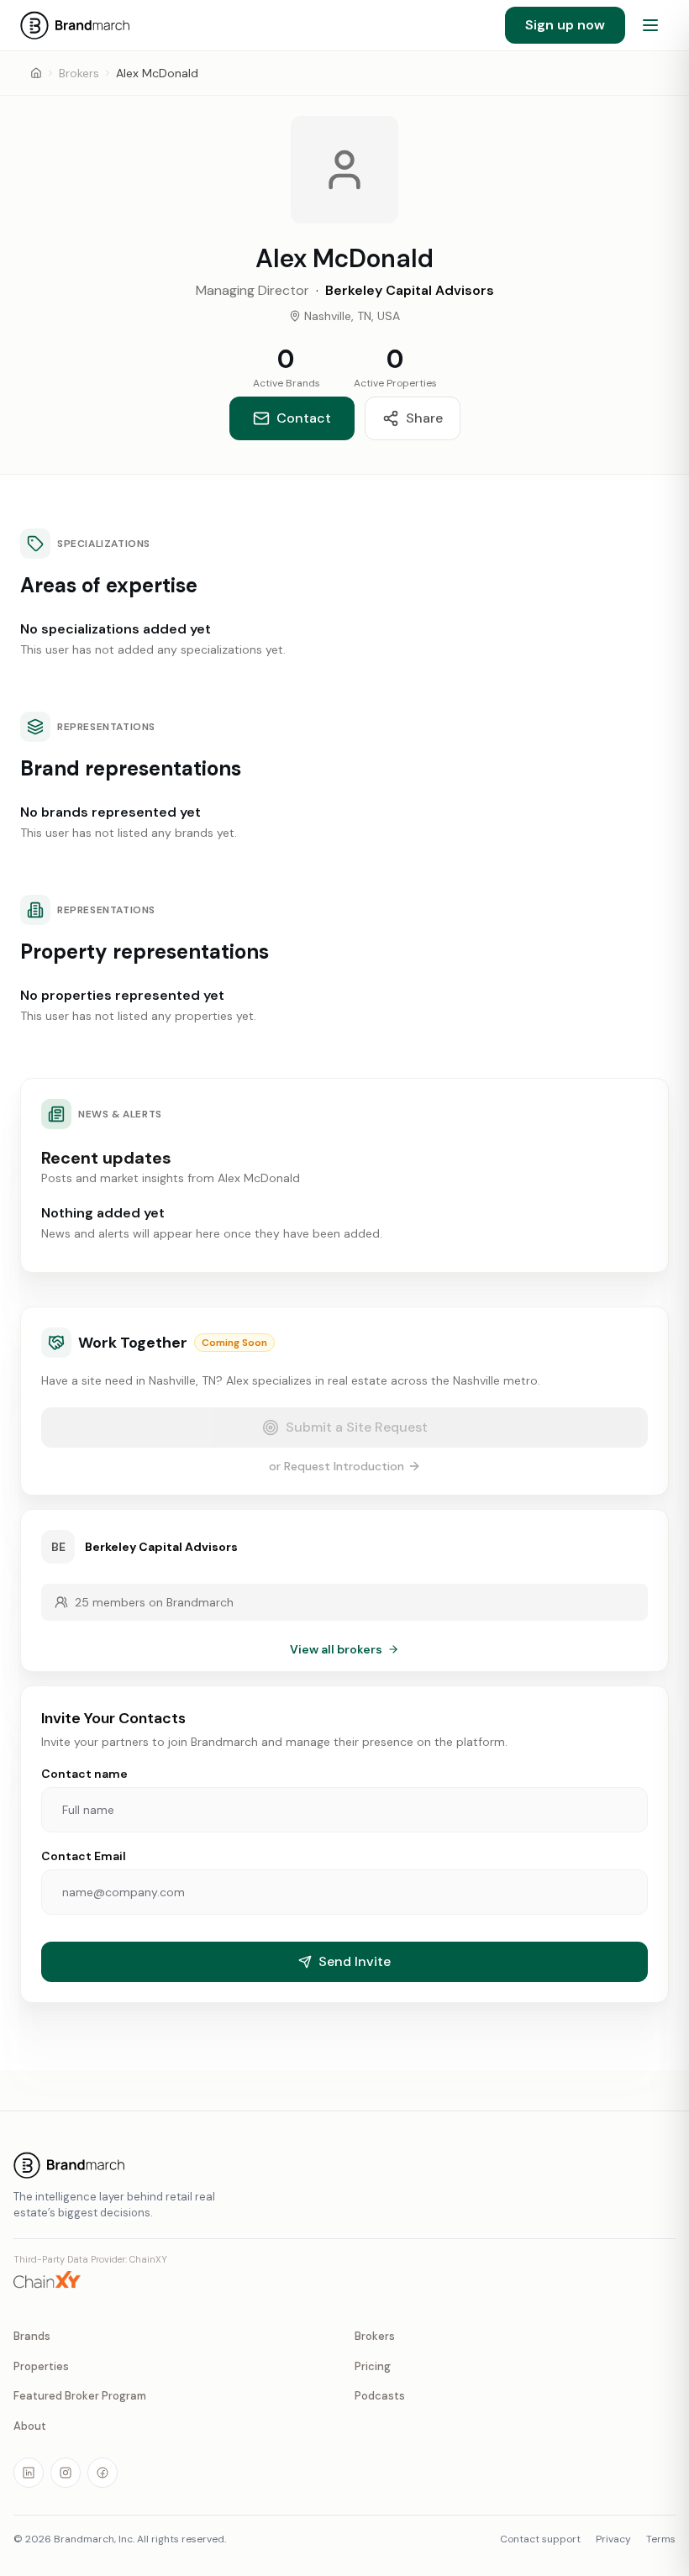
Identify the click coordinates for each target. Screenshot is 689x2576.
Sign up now (565, 25)
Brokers (79, 73)
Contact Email (84, 1856)
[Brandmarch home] (344, 2165)
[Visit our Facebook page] (103, 2473)
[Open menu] (650, 25)
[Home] (36, 73)
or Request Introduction (337, 1466)
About (30, 2426)
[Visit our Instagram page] (66, 2473)
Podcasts (380, 2396)
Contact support (540, 2539)
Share (424, 418)
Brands (32, 2336)
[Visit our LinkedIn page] (29, 2473)
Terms (661, 2539)
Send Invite (355, 1961)
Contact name (84, 1774)
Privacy (613, 2539)
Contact (304, 418)
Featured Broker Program (80, 2396)
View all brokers (336, 1649)
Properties (41, 2366)
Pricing (373, 2366)
